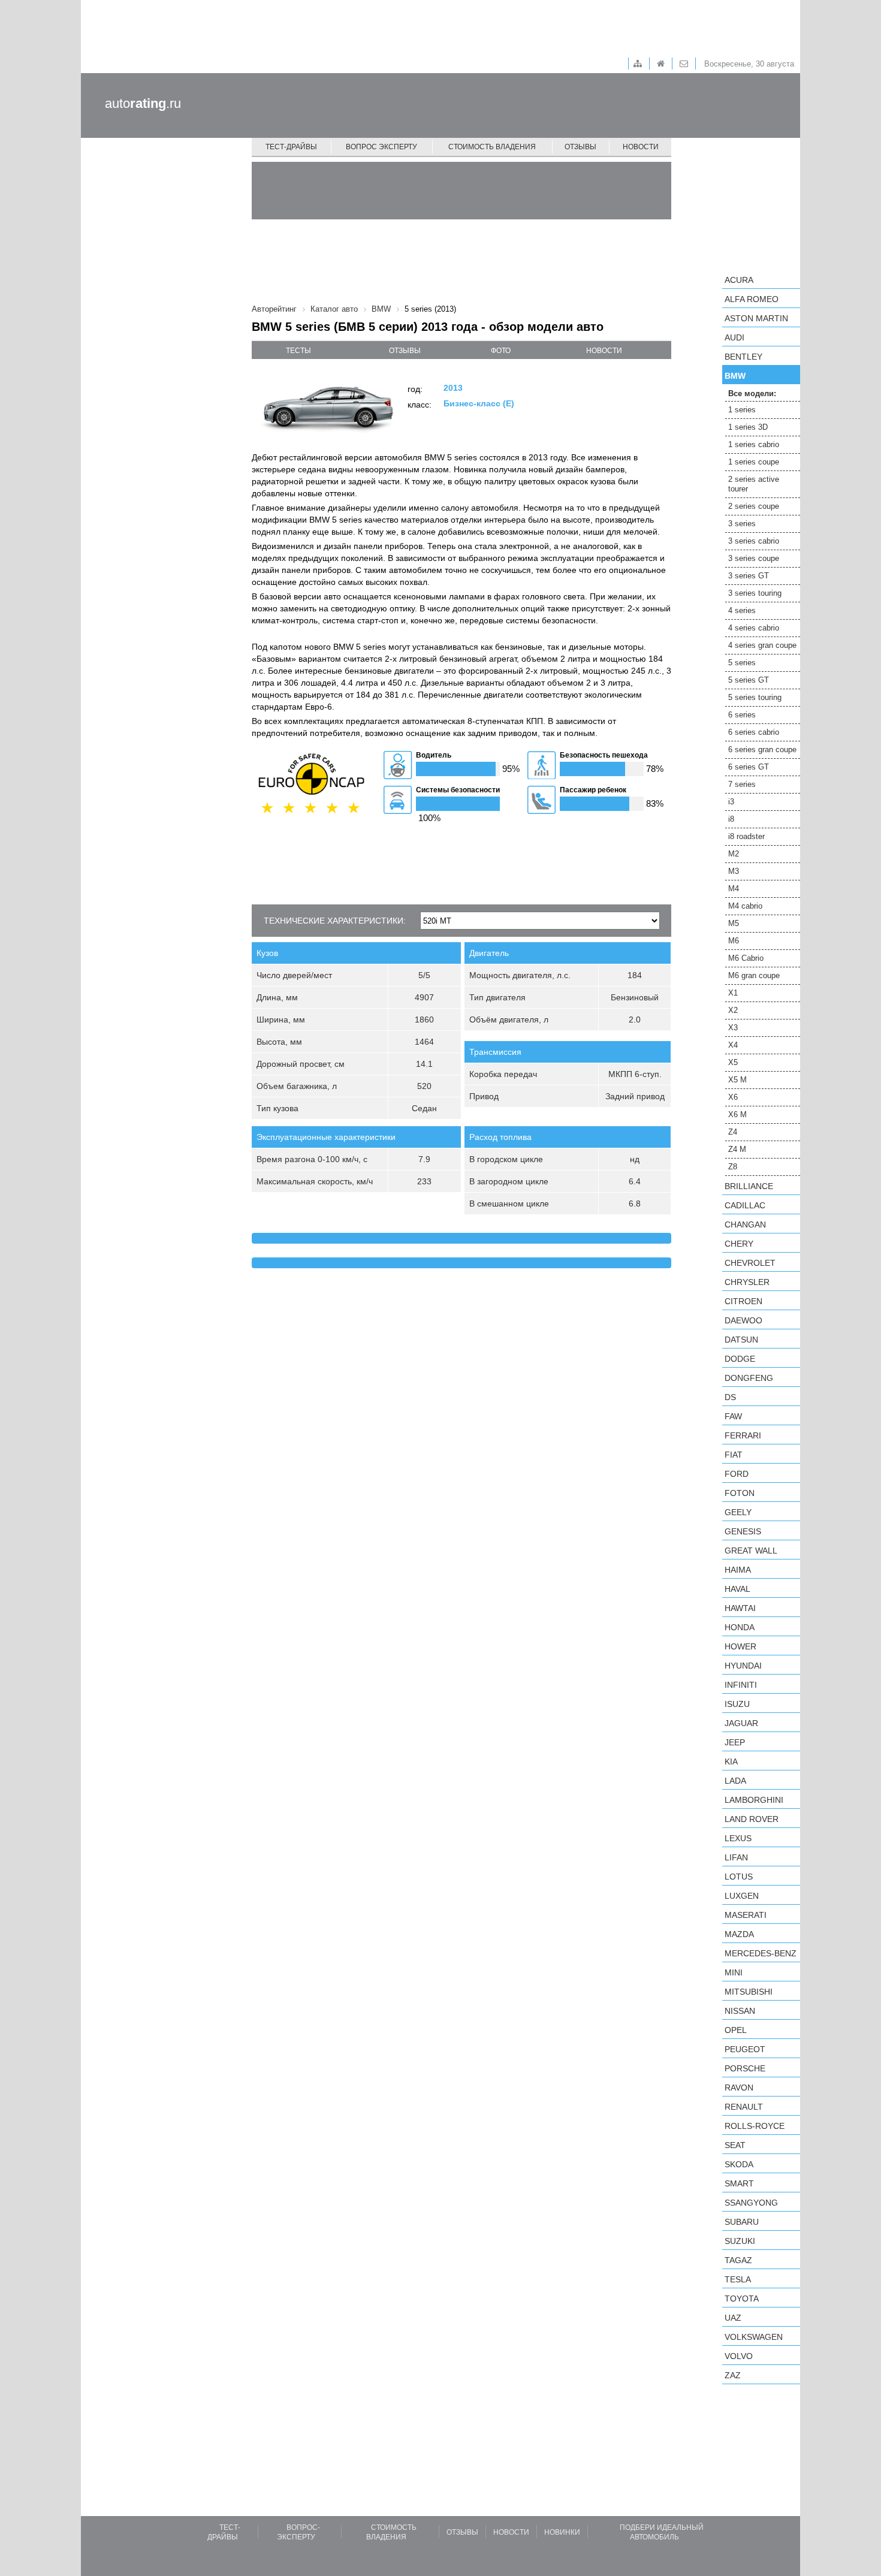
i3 (731, 802)
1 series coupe (754, 462)
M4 (734, 889)
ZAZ (733, 2375)
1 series (742, 410)
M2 (734, 854)
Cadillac (745, 1205)
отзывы (405, 351)
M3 (734, 871)
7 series (742, 784)
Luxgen (742, 1896)
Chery (739, 1244)
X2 (733, 1010)
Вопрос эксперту (381, 147)
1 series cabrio (754, 444)
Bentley (743, 357)
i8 (731, 819)
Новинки (562, 2532)
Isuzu (737, 1704)
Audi (734, 337)
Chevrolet (750, 1263)
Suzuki (740, 2241)
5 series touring (755, 697)
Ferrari (743, 1435)
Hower (740, 1646)
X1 (733, 993)
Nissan (740, 2011)
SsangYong (751, 2203)
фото (501, 351)
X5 (733, 1062)
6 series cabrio (754, 732)
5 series (742, 663)
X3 (733, 1028)
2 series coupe (754, 506)
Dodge (740, 1359)
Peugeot (745, 2049)
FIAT (734, 1455)
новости (604, 351)
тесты (298, 351)
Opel (736, 2030)
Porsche (745, 2068)
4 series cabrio (754, 628)
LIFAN (736, 1857)
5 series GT (749, 680)
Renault (744, 2107)
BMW (735, 376)
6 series (742, 715)
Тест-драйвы (291, 147)
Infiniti (741, 1685)
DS (730, 1397)
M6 (734, 941)
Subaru (742, 2222)
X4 (733, 1045)
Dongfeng (749, 1378)
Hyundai (743, 1666)
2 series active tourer (754, 484)
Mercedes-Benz (761, 1953)
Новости (641, 147)
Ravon (739, 2088)
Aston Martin (756, 318)
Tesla (738, 2279)
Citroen (743, 1301)
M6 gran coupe (754, 975)
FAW (733, 1416)
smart (739, 2183)
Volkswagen (754, 2337)
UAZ (733, 2318)
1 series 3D (748, 427)
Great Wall (751, 1551)
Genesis (743, 1531)
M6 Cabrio (746, 958)
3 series (742, 524)
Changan (745, 1224)
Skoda (739, 2164)
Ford (737, 1474)
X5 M (737, 1080)
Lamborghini (754, 1800)
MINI (734, 1972)
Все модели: (752, 393)
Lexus (738, 1838)
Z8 (733, 1167)
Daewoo (743, 1320)
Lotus (739, 1877)
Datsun (741, 1340)
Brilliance (749, 1186)
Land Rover (752, 1819)
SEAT (735, 2145)
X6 (733, 1097)
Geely (738, 1512)
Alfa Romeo (752, 299)
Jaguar (741, 1723)
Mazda (739, 1934)
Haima (738, 1570)
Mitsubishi (749, 1992)
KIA (731, 1761)
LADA (735, 1781)
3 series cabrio (754, 541)
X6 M (737, 1114)
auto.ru (143, 103)
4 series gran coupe (762, 645)
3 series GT (749, 576)
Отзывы (580, 147)
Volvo (739, 2356)
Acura (739, 280)
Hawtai (740, 1608)
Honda (740, 1627)
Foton (740, 1493)
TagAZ (738, 2260)
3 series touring (755, 593)
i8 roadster (746, 836)
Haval (737, 1589)
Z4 (733, 1132)
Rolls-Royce (755, 2126)
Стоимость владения (492, 147)
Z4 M (737, 1149)
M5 (734, 923)
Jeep (735, 1742)
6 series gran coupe (762, 749)
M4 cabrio (745, 906)
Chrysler (747, 1282)
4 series (742, 610)
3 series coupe (754, 558)
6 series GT (749, 767)
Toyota (742, 2299)
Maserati (746, 1915)
